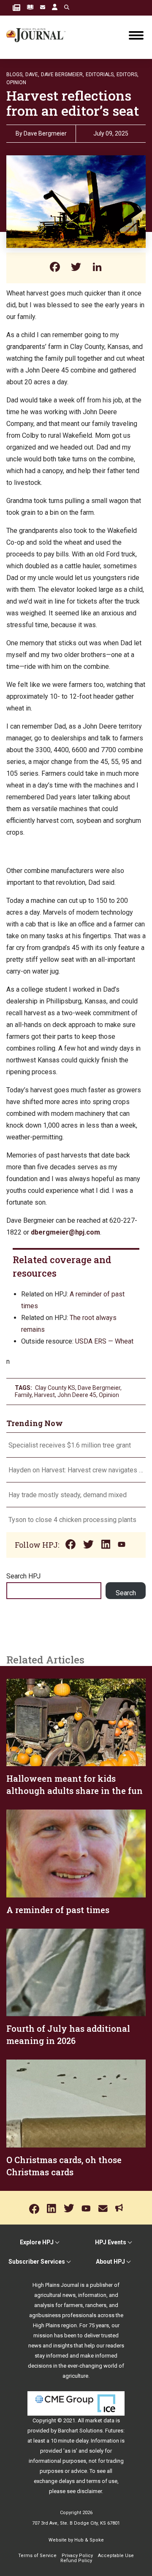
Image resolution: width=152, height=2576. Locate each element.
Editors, (128, 75)
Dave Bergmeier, (62, 75)
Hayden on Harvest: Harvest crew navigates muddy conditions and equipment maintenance (76, 1470)
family (23, 1395)
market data (100, 2420)
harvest (45, 1395)
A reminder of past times (58, 1910)
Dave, (32, 75)
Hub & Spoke (89, 2540)
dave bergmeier (99, 1388)
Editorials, (100, 75)
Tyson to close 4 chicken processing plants (72, 1520)
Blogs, (15, 75)
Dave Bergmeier (45, 133)
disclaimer (89, 2491)
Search (126, 1593)
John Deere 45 (77, 1395)
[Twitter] (76, 268)
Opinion (16, 82)
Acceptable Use (116, 2556)
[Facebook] (55, 268)
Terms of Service (37, 2556)
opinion (109, 1395)
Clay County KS (55, 1388)
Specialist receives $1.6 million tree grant (70, 1445)
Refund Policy (76, 2561)
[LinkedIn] (97, 268)
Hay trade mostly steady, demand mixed (68, 1495)
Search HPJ (23, 1576)
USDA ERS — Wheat (104, 1341)
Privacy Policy (77, 2556)
